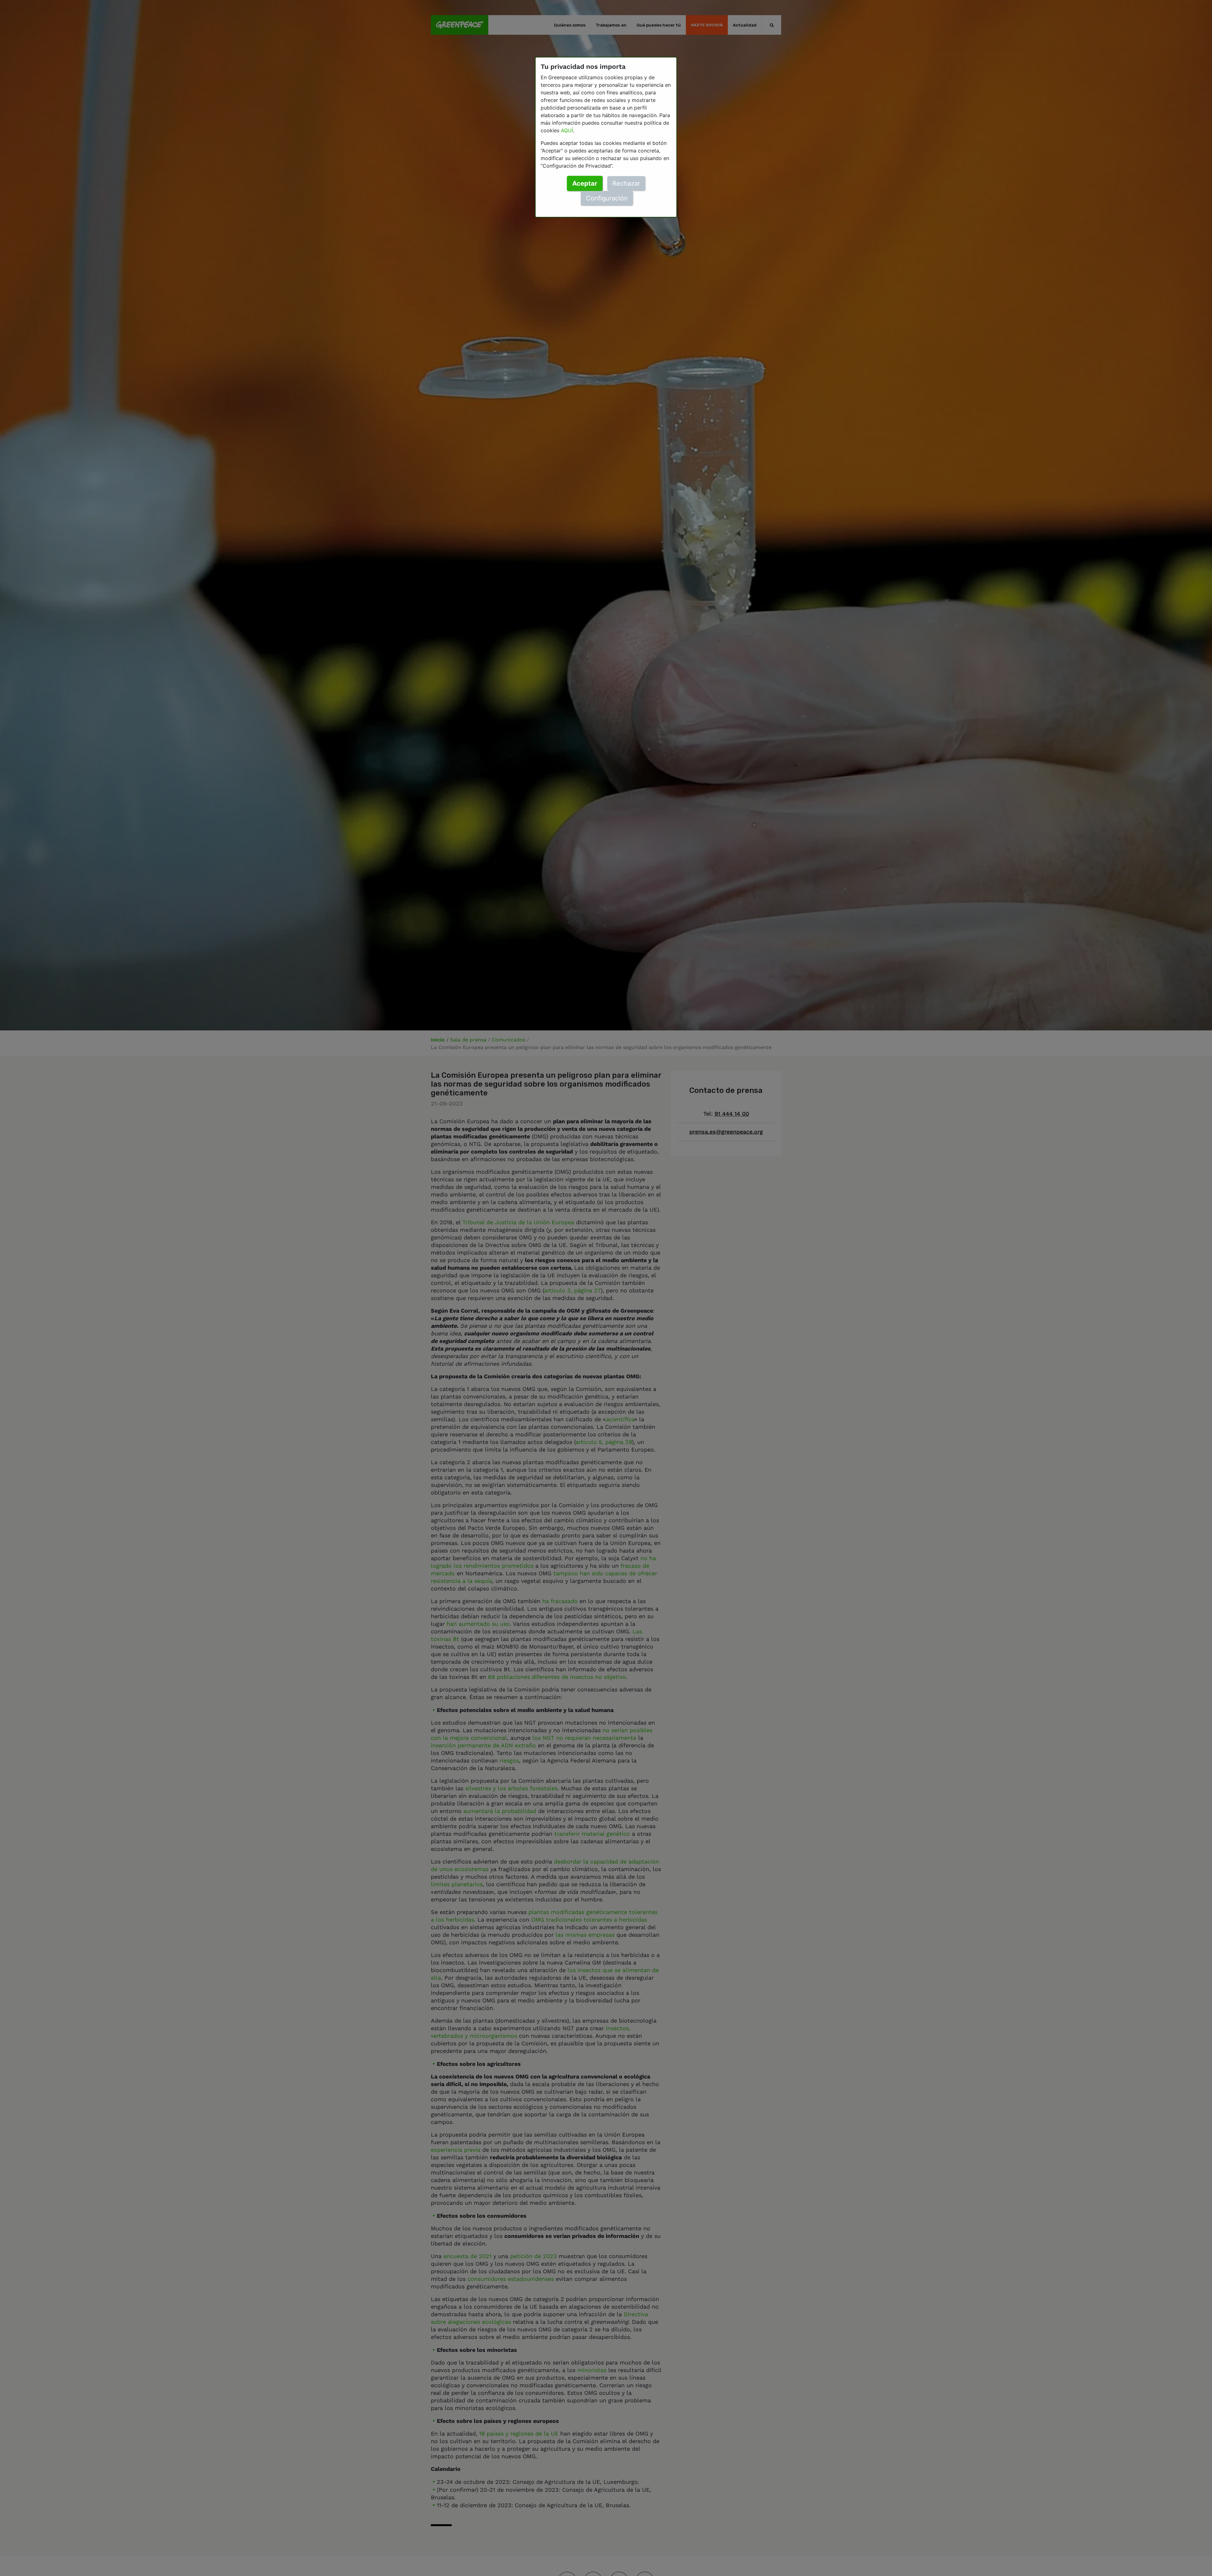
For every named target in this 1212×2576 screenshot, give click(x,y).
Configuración (607, 198)
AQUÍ (567, 130)
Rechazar (626, 183)
